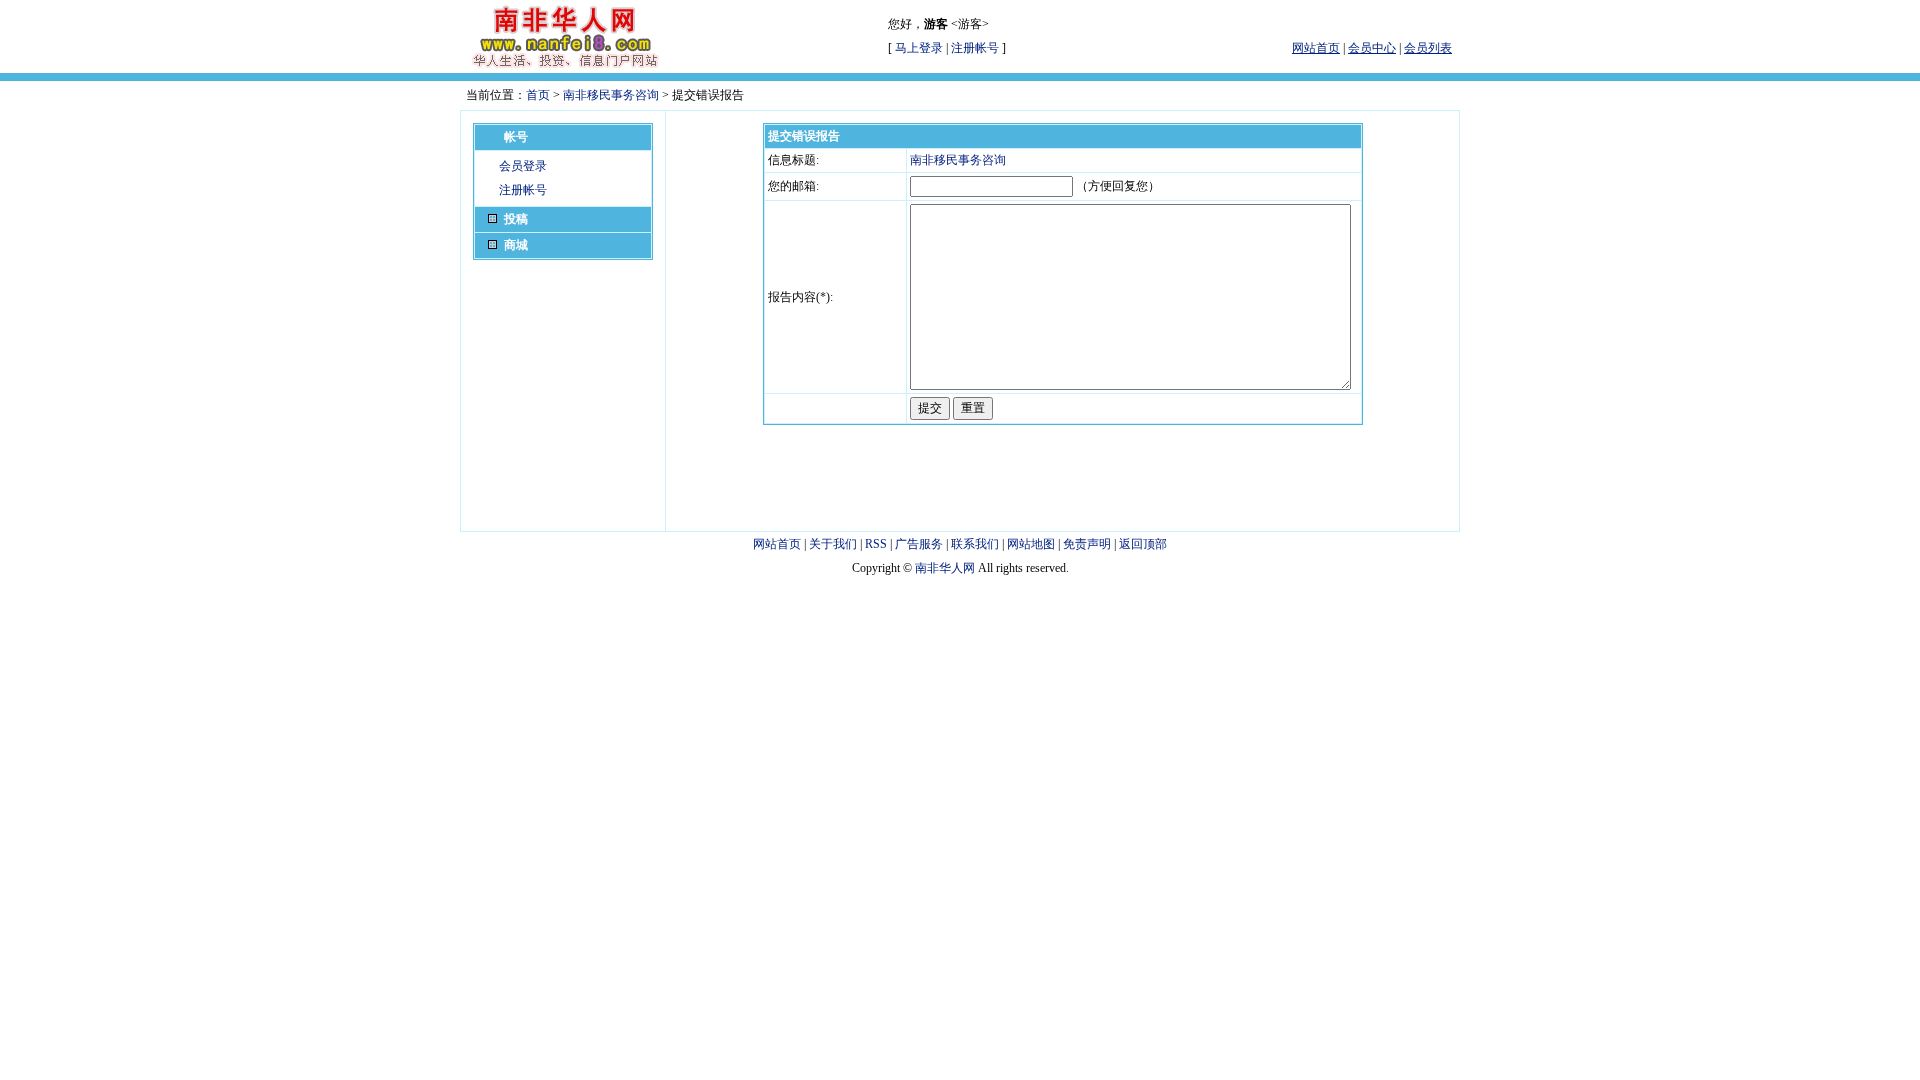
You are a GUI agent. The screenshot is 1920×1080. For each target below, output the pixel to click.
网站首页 (777, 544)
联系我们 (975, 544)
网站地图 (1031, 544)
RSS (876, 544)
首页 (538, 95)
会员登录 (523, 166)
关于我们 (833, 544)
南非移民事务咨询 (611, 95)
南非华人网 (945, 568)
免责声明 (1087, 544)
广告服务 (919, 544)
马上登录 (919, 48)
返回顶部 (1143, 544)
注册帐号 (975, 48)
